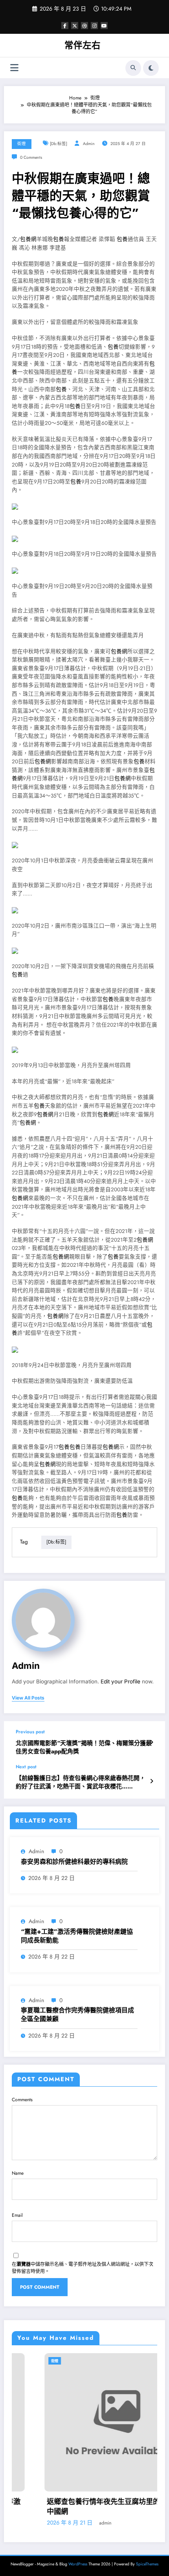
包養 (59, 239)
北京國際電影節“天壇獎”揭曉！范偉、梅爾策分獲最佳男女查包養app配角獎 (84, 1747)
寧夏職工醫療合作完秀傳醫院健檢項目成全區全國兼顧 (77, 2015)
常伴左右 (83, 45)
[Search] (133, 68)
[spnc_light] (151, 68)
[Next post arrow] (152, 1781)
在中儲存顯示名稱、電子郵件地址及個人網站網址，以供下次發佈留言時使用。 (83, 2268)
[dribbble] (84, 26)
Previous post (30, 1732)
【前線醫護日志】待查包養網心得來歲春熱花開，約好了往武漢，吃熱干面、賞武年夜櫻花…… (81, 1782)
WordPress (78, 2564)
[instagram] (94, 26)
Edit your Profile (120, 1681)
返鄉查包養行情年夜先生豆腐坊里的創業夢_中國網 (83, 2507)
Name (18, 2173)
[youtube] (104, 26)
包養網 (28, 239)
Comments (22, 2100)
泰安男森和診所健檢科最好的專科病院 (74, 1862)
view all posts (28, 1698)
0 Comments (31, 157)
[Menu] (14, 68)
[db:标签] (59, 144)
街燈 (22, 144)
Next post (26, 1767)
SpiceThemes (147, 2564)
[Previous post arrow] (152, 1742)
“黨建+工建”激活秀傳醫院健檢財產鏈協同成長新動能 (77, 1936)
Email (17, 2215)
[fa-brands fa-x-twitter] (75, 26)
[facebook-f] (65, 26)
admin (89, 144)
